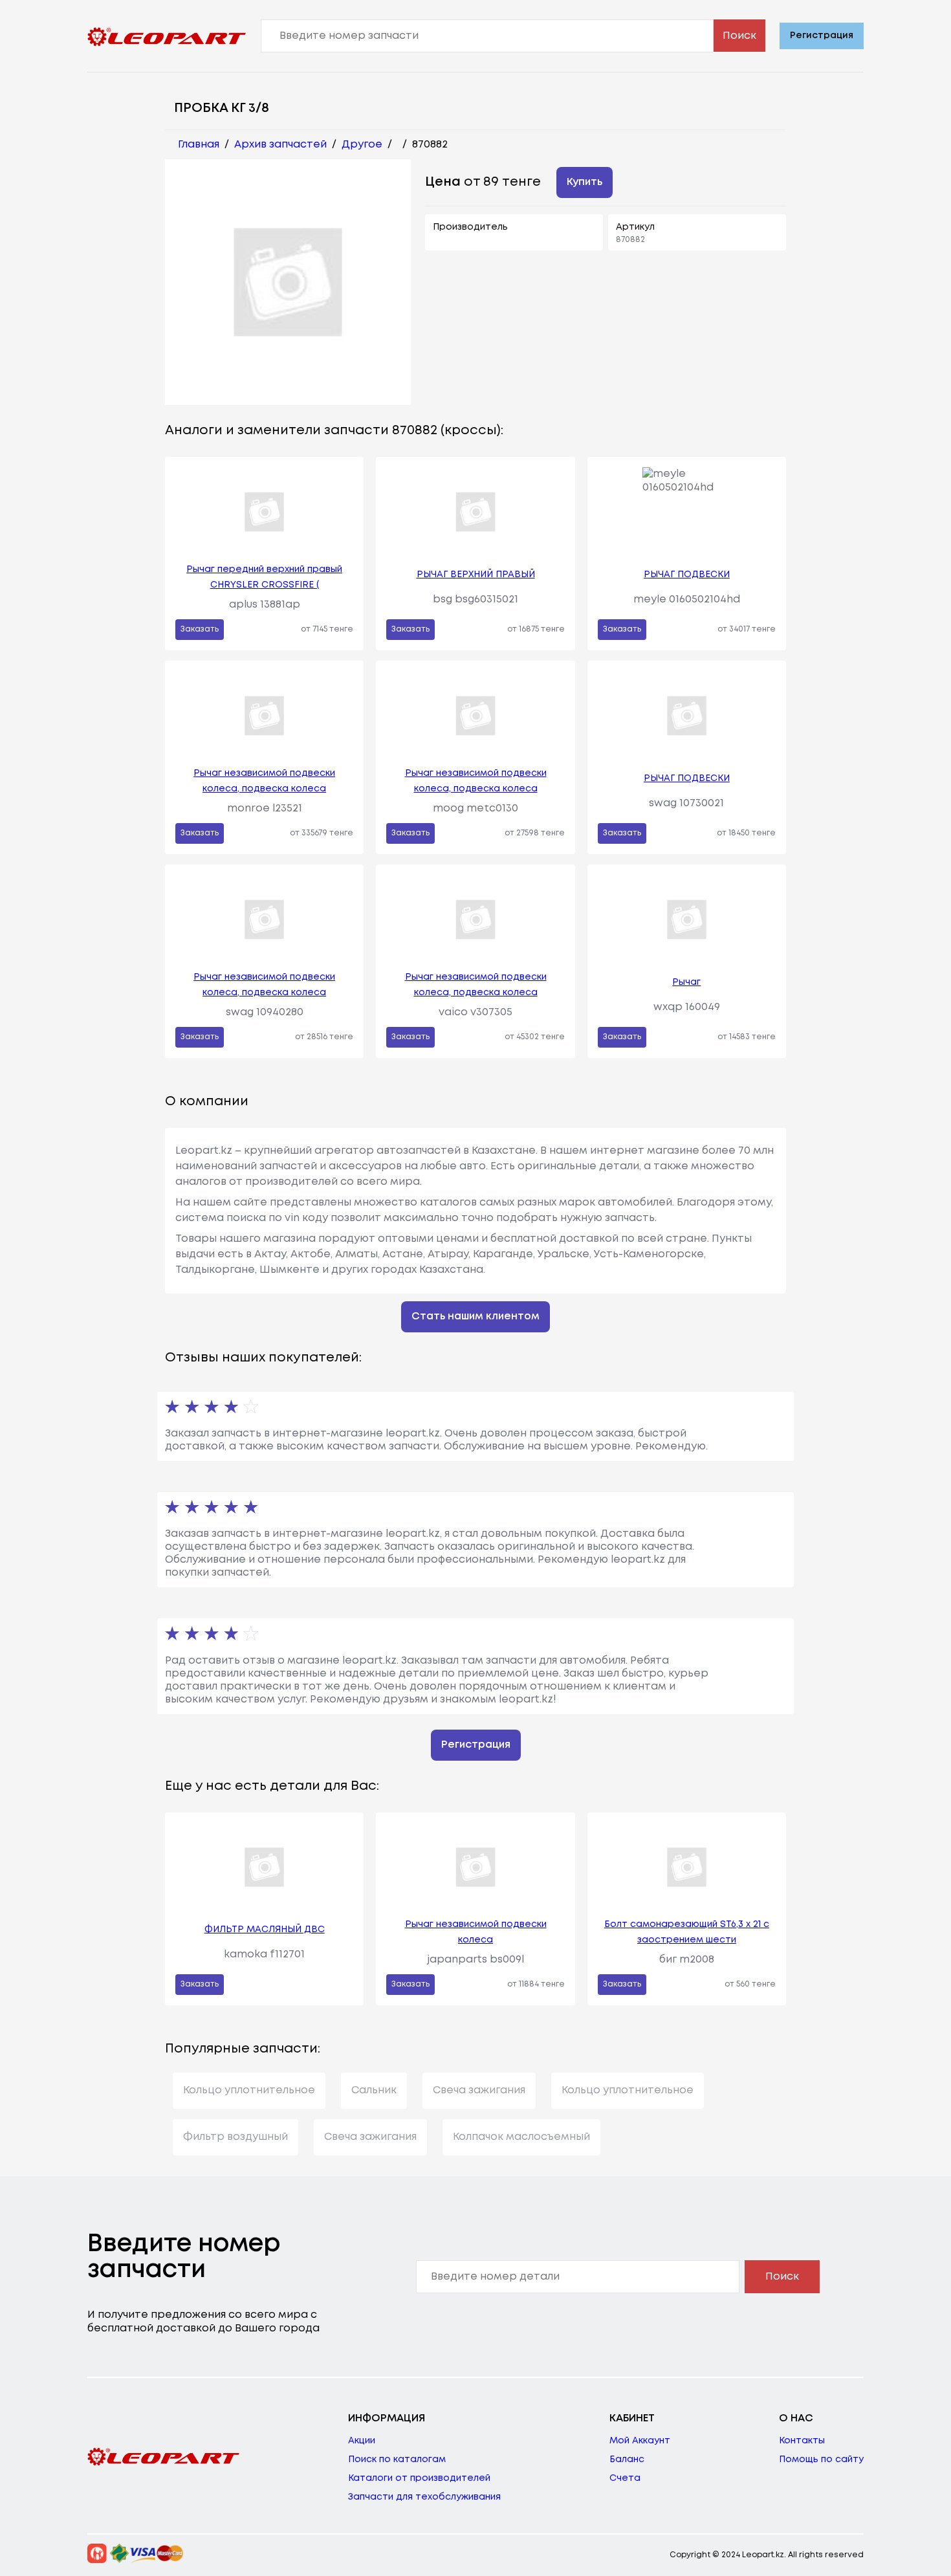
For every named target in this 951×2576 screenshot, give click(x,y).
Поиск (739, 36)
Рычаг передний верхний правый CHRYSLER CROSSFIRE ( (264, 577)
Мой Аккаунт (640, 2441)
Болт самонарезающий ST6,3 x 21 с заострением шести (687, 1932)
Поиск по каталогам (397, 2460)
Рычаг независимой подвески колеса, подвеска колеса (264, 781)
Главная (199, 145)
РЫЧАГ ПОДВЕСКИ (687, 575)
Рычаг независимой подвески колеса (476, 1932)
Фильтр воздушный (235, 2137)
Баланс (627, 2460)
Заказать (200, 629)
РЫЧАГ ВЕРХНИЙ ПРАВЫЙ (476, 575)
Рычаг (686, 982)
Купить (585, 182)
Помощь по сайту (821, 2460)
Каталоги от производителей (419, 2478)
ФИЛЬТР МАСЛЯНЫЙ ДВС (265, 1930)
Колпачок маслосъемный (521, 2137)
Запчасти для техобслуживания (424, 2497)
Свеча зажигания (479, 2090)
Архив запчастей (280, 145)
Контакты (802, 2441)
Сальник (374, 2090)
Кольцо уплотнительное (249, 2090)
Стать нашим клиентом (475, 1316)
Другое (362, 145)
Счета (625, 2478)
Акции (362, 2441)
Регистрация (822, 36)
